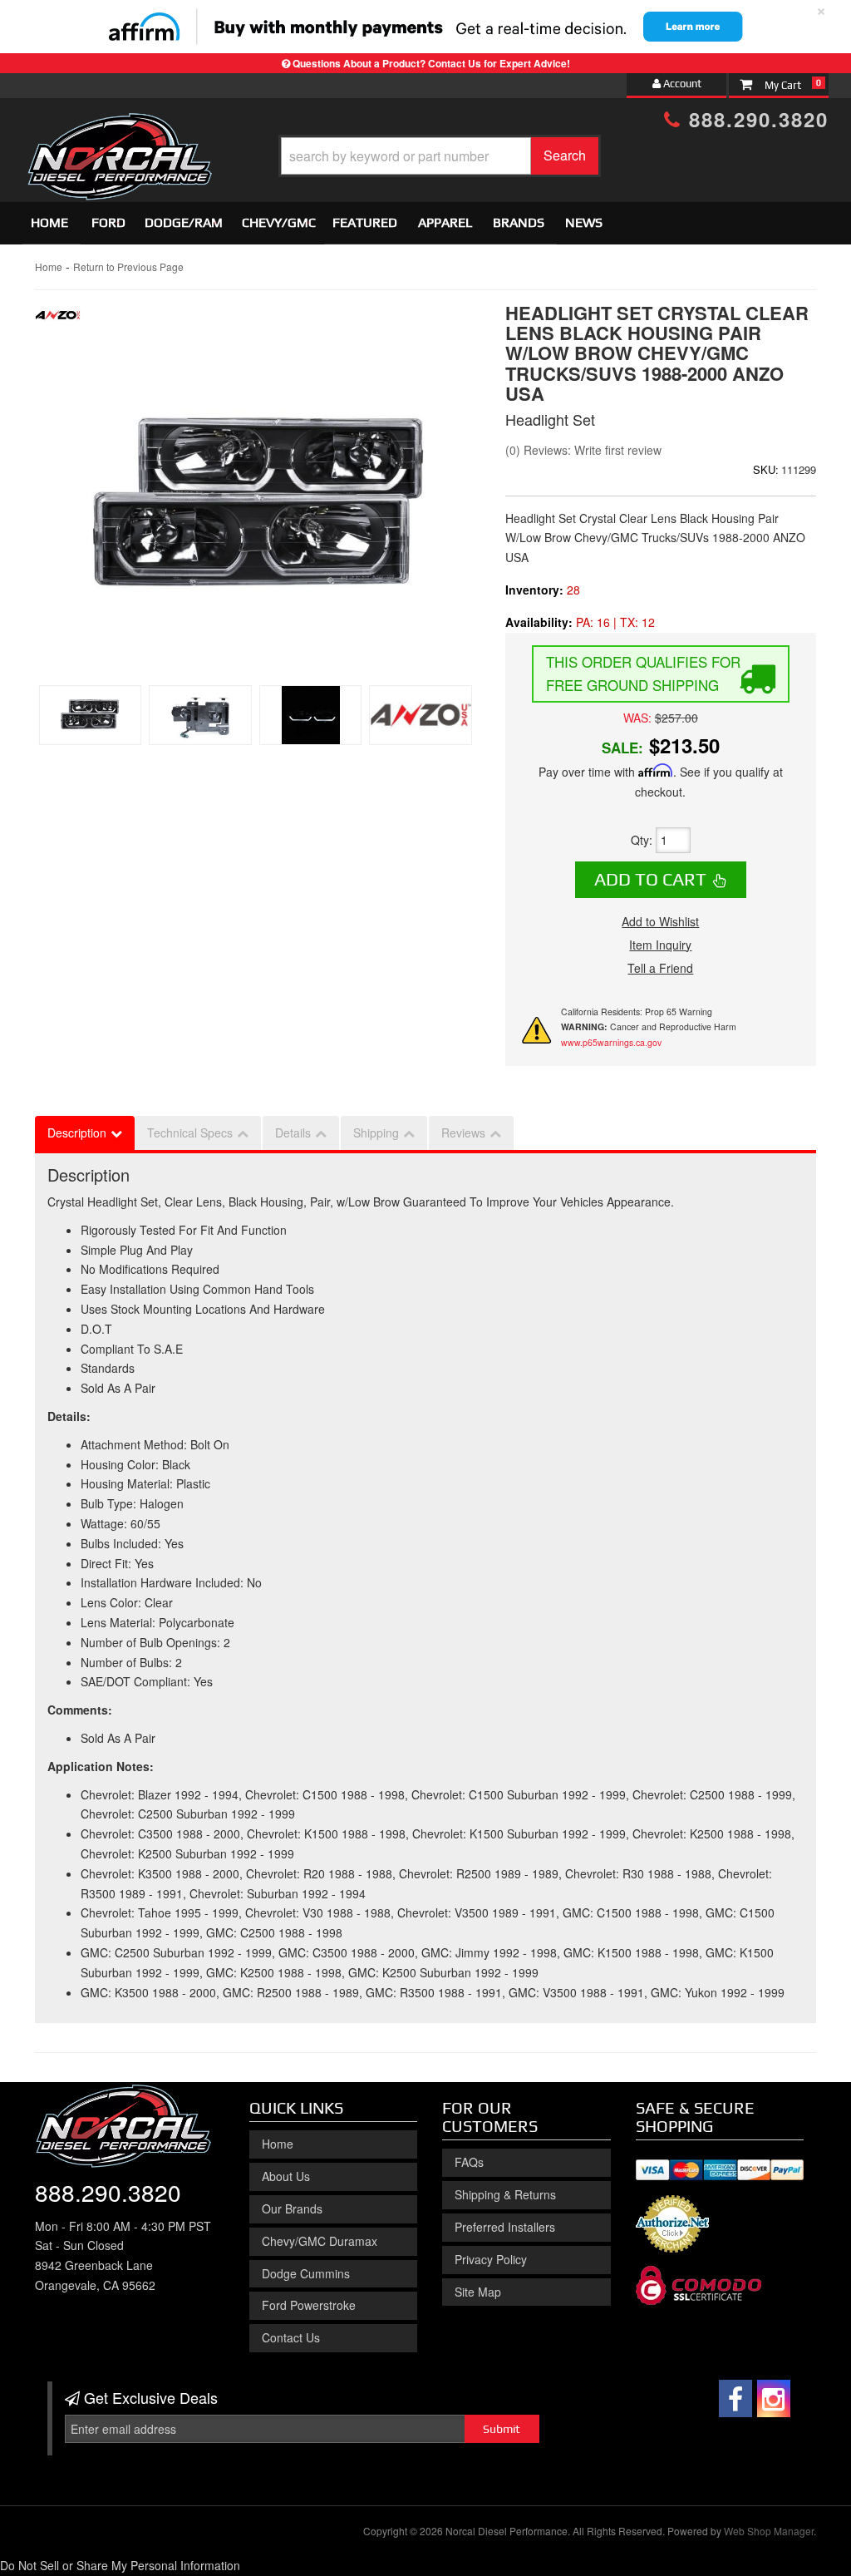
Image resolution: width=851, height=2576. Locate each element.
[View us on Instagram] (774, 2398)
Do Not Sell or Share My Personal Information (120, 2565)
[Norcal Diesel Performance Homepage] (119, 127)
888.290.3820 (755, 119)
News (584, 222)
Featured (365, 222)
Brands (519, 222)
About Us (286, 2176)
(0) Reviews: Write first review (583, 450)
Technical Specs (190, 1133)
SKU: (766, 469)
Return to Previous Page (128, 266)
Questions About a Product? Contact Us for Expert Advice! (431, 63)
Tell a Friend (660, 968)
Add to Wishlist (660, 921)
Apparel (445, 222)
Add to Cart (650, 879)
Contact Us (291, 2337)
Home (49, 222)
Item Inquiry (660, 945)
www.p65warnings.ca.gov (611, 1042)
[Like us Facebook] (735, 2398)
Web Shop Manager (769, 2531)
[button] (440, 156)
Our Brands (292, 2208)
